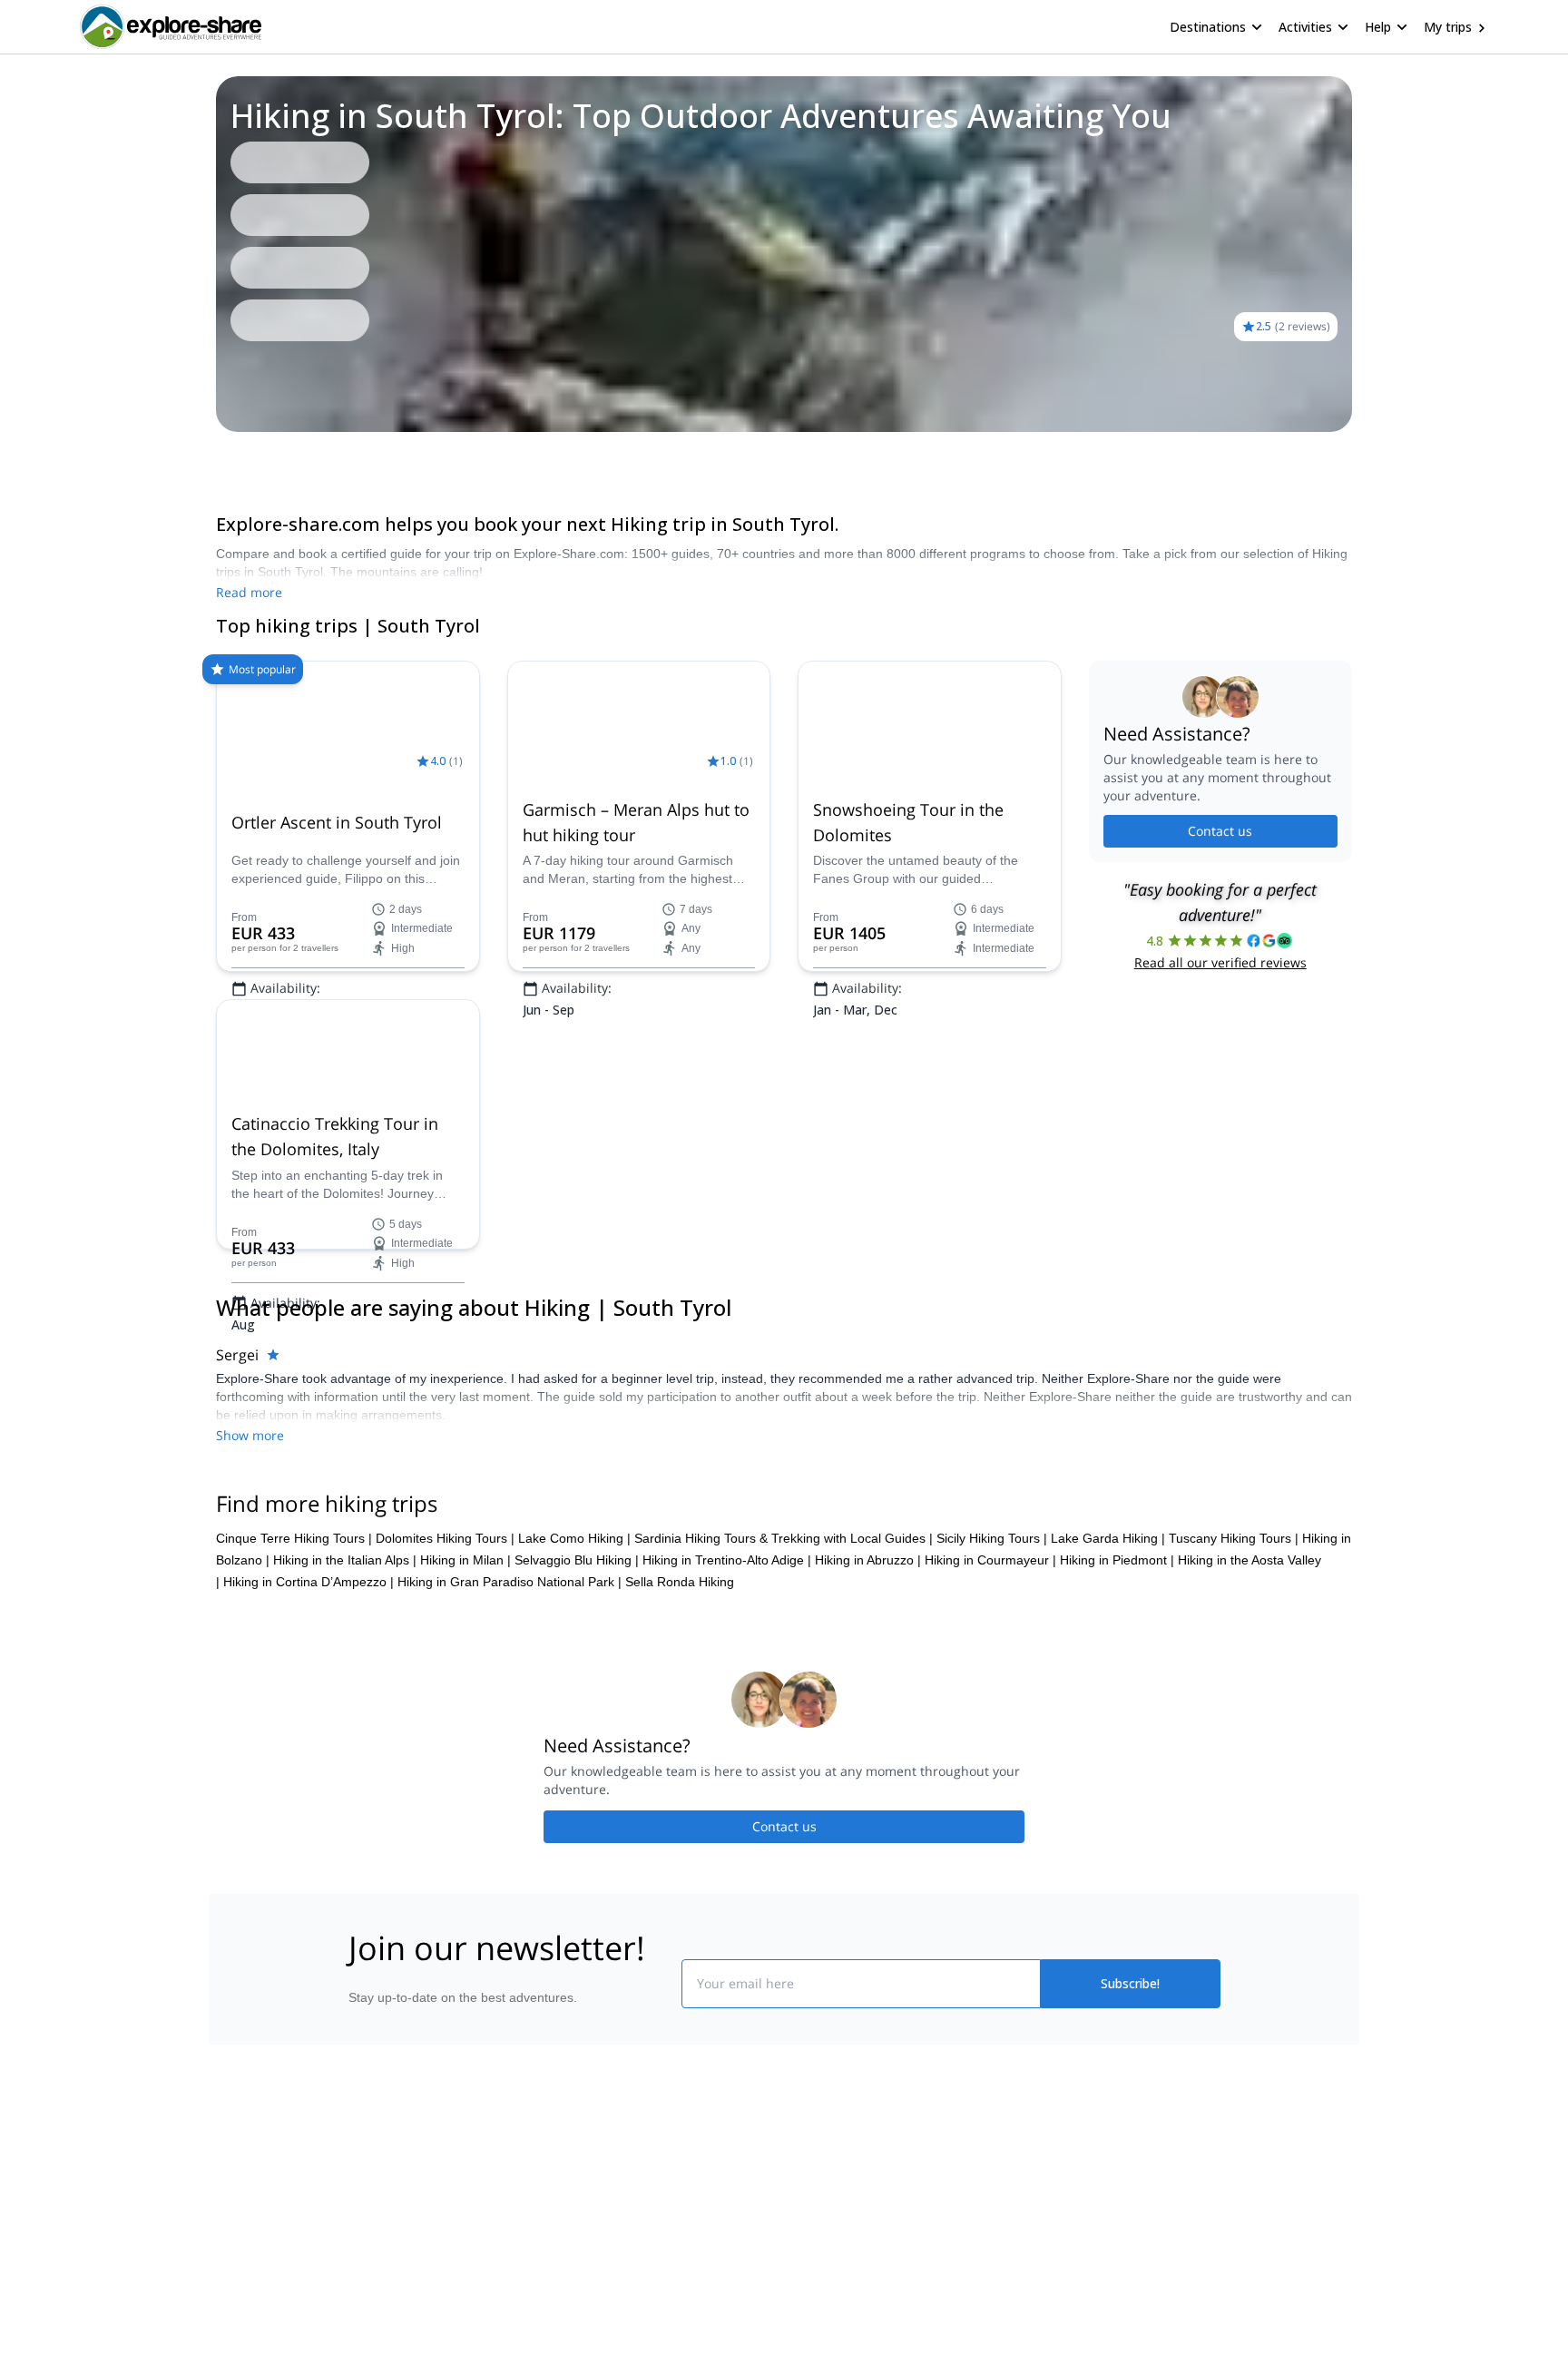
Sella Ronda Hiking (680, 1848)
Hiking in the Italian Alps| (345, 1826)
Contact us (1220, 831)
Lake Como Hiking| (574, 1804)
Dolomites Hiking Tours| (445, 1804)
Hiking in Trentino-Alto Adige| (727, 1826)
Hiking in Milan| (465, 1826)
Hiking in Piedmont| (1117, 1826)
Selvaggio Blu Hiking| (577, 1826)
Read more (249, 592)
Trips (216, 457)
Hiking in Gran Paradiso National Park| (510, 1848)
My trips (1448, 27)
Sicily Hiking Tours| (992, 1804)
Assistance (345, 457)
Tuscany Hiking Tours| (1234, 1804)
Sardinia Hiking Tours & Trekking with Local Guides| (784, 1804)
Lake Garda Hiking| (1108, 1804)
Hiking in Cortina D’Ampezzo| (309, 1848)
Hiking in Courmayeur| (990, 1826)
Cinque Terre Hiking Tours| (294, 1804)
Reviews (272, 457)
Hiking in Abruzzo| (868, 1826)
